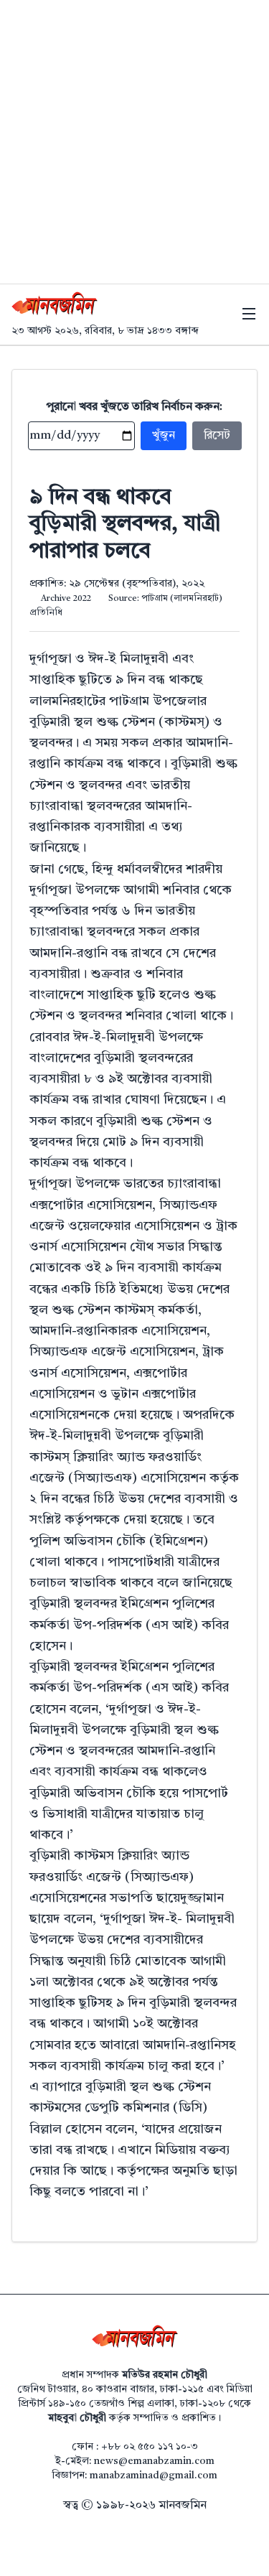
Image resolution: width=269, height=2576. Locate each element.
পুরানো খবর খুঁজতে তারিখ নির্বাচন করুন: (134, 407)
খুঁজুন (164, 436)
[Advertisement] (134, 142)
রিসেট (217, 436)
